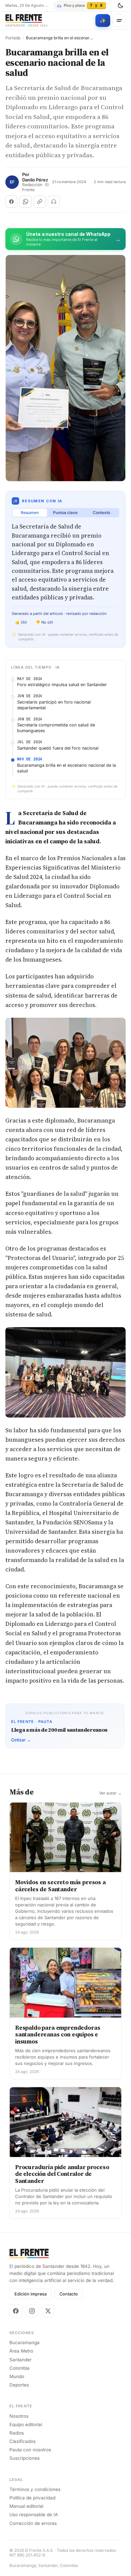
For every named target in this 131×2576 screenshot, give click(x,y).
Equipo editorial (26, 2424)
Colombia (19, 2368)
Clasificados (23, 2441)
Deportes (19, 2385)
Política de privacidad (32, 2498)
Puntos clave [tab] (65, 513)
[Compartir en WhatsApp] (26, 202)
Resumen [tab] (30, 513)
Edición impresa (31, 2294)
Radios (17, 2433)
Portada (13, 38)
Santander (20, 2360)
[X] (48, 2311)
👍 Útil (21, 622)
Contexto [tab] (101, 513)
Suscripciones (25, 2458)
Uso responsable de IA (34, 2515)
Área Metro (21, 2351)
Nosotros (19, 2416)
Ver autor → (110, 1793)
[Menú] (119, 20)
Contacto (69, 2294)
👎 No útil (44, 622)
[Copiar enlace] (40, 202)
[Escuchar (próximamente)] (54, 202)
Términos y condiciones (35, 2489)
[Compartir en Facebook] (11, 202)
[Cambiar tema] (120, 6)
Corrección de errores (33, 2523)
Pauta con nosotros (30, 2450)
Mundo (17, 2376)
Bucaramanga (25, 2342)
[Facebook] (16, 2311)
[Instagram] (32, 2311)
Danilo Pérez (35, 180)
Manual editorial (26, 2506)
